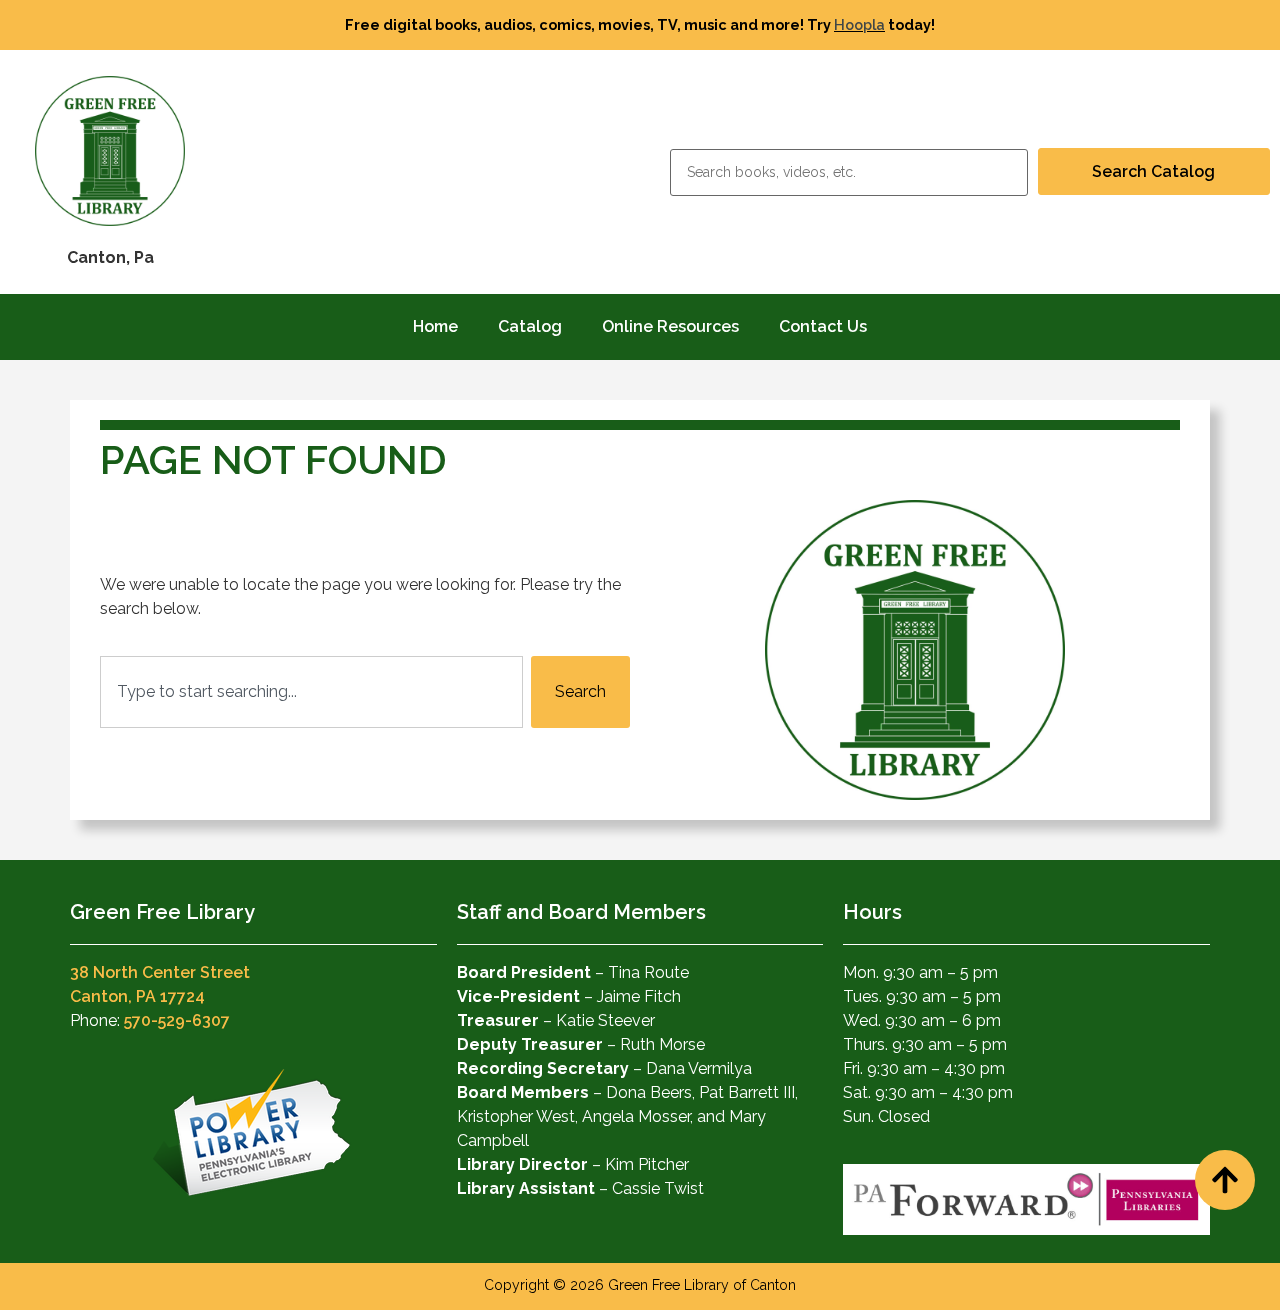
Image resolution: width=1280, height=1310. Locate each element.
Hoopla (859, 24)
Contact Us (823, 326)
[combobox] (311, 692)
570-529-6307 (177, 1020)
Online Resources (670, 326)
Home (435, 326)
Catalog (530, 326)
